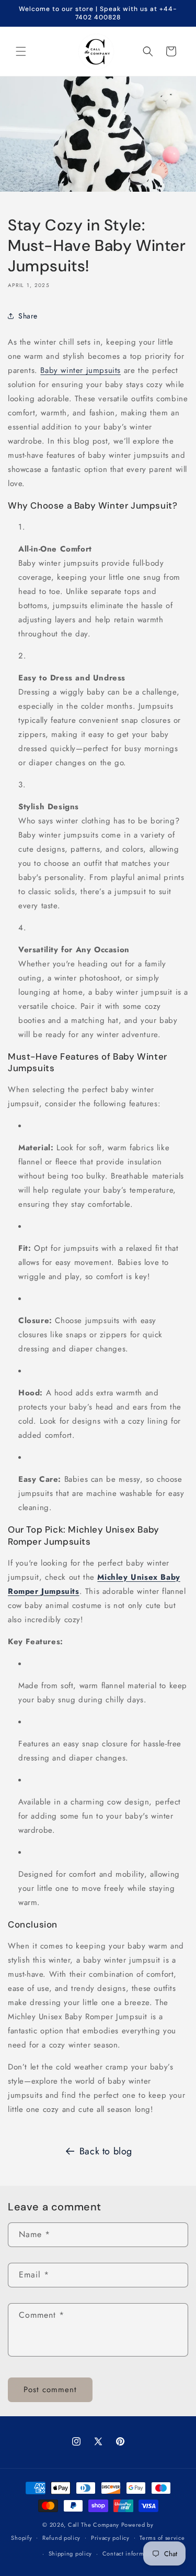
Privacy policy (110, 2538)
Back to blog (106, 2151)
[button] (21, 51)
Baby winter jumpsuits (80, 370)
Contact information (130, 2553)
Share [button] (28, 316)
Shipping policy (71, 2553)
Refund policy (61, 2538)
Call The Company (94, 2525)
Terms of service (162, 2538)
